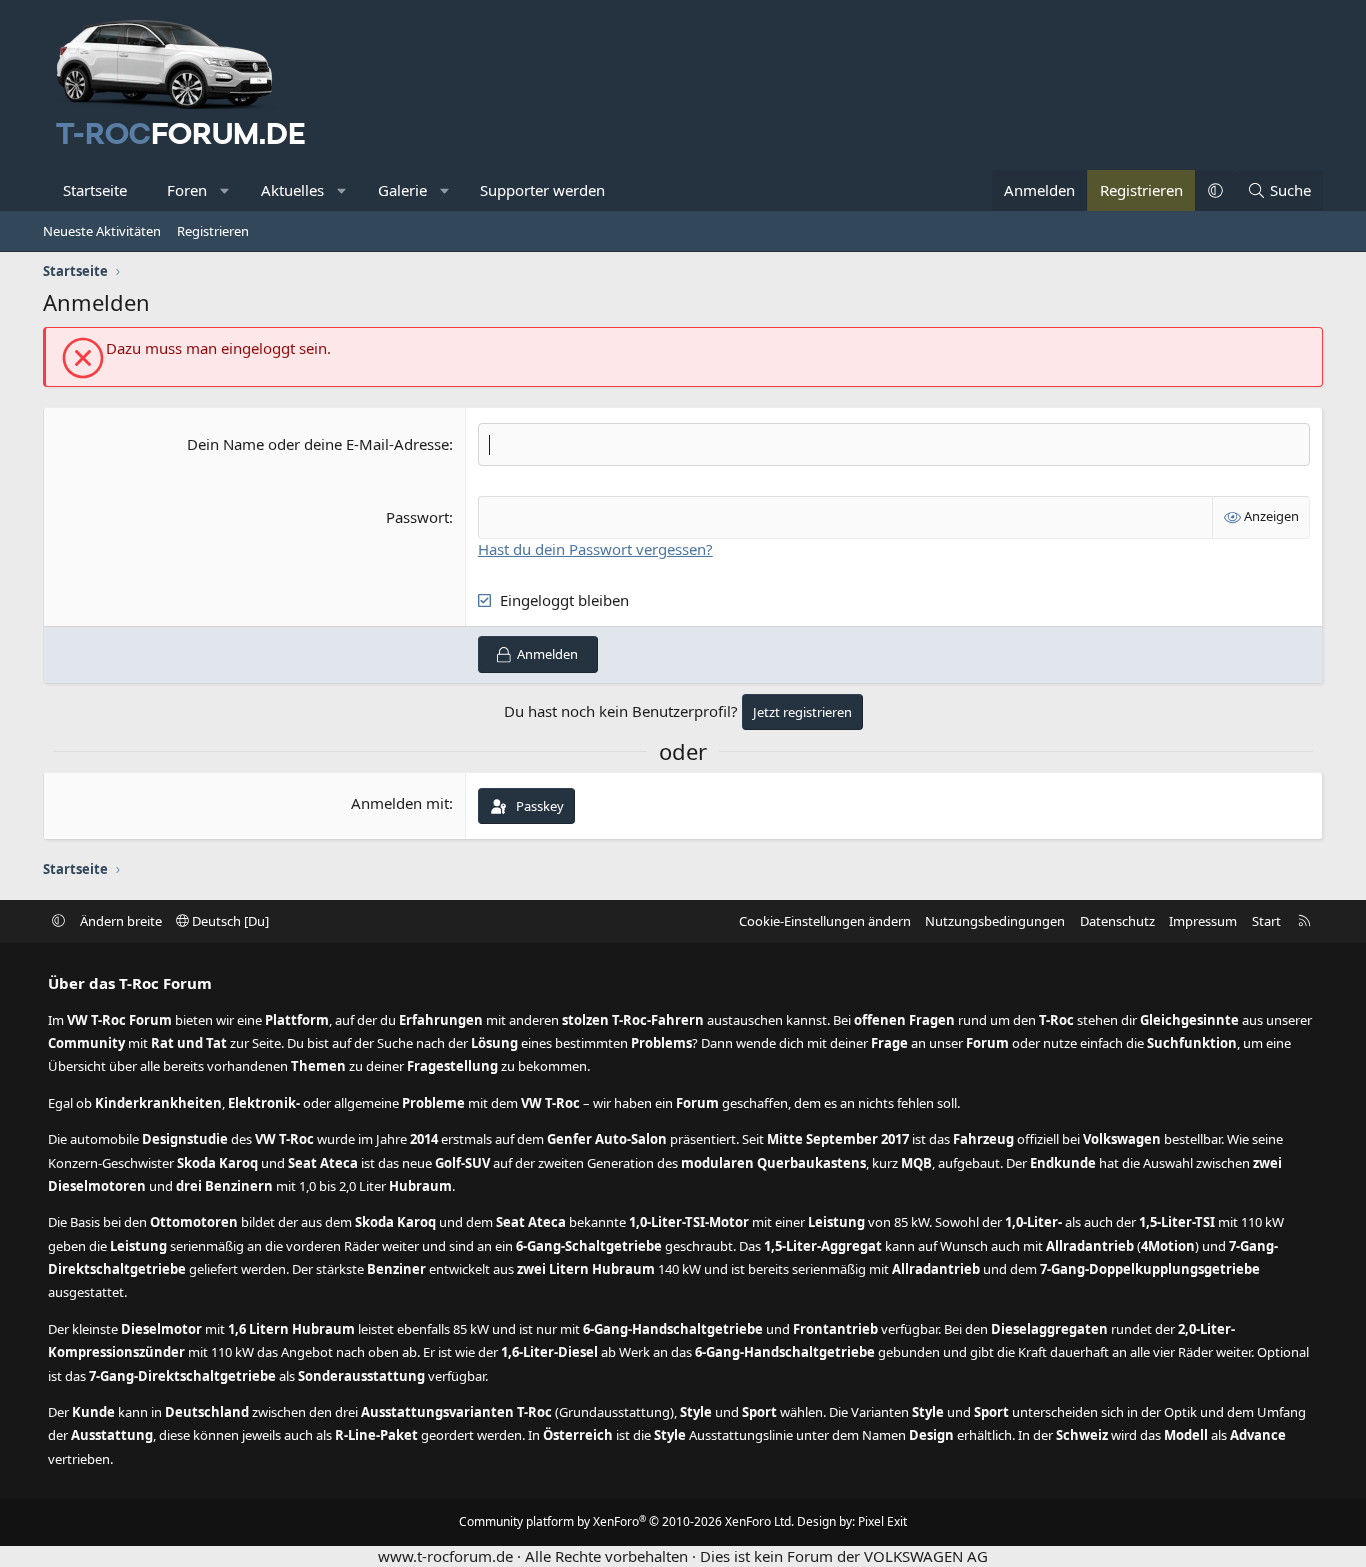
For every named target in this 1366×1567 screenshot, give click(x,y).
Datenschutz (1117, 921)
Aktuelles (292, 190)
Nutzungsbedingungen (995, 921)
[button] (225, 190)
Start (1266, 921)
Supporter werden (542, 190)
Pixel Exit (882, 1521)
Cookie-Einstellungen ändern (825, 921)
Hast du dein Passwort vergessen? (595, 549)
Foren (187, 190)
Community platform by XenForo (626, 1521)
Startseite (95, 190)
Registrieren (213, 231)
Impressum (1203, 921)
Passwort (417, 517)
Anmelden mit (400, 803)
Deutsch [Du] (229, 921)
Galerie (402, 190)
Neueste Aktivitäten (102, 231)
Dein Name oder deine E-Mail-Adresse (318, 444)
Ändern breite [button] (121, 921)
